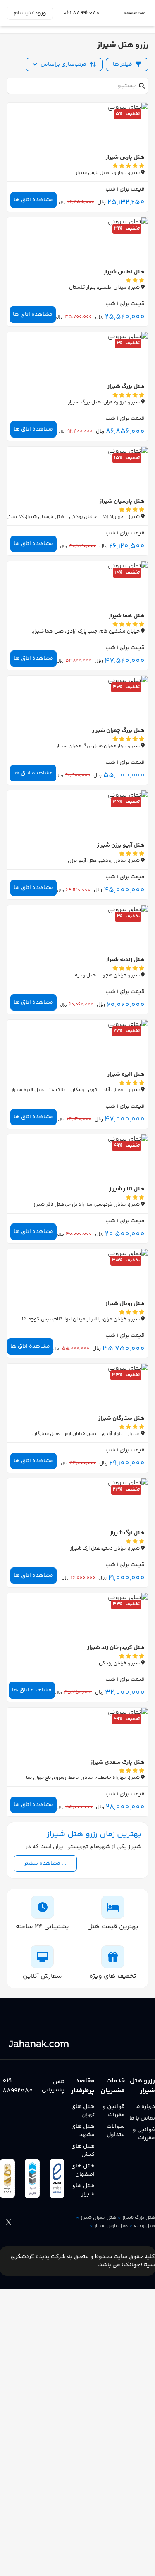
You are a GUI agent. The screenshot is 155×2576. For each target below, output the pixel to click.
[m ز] (134, 13)
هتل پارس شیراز (111, 2226)
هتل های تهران (83, 2111)
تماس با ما (142, 2118)
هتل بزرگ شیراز (139, 2218)
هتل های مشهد (83, 2131)
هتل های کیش (83, 2150)
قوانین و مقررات (144, 2134)
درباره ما (145, 2107)
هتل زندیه (144, 2226)
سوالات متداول (116, 2131)
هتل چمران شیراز (98, 2218)
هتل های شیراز (83, 2190)
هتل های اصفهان (83, 2170)
